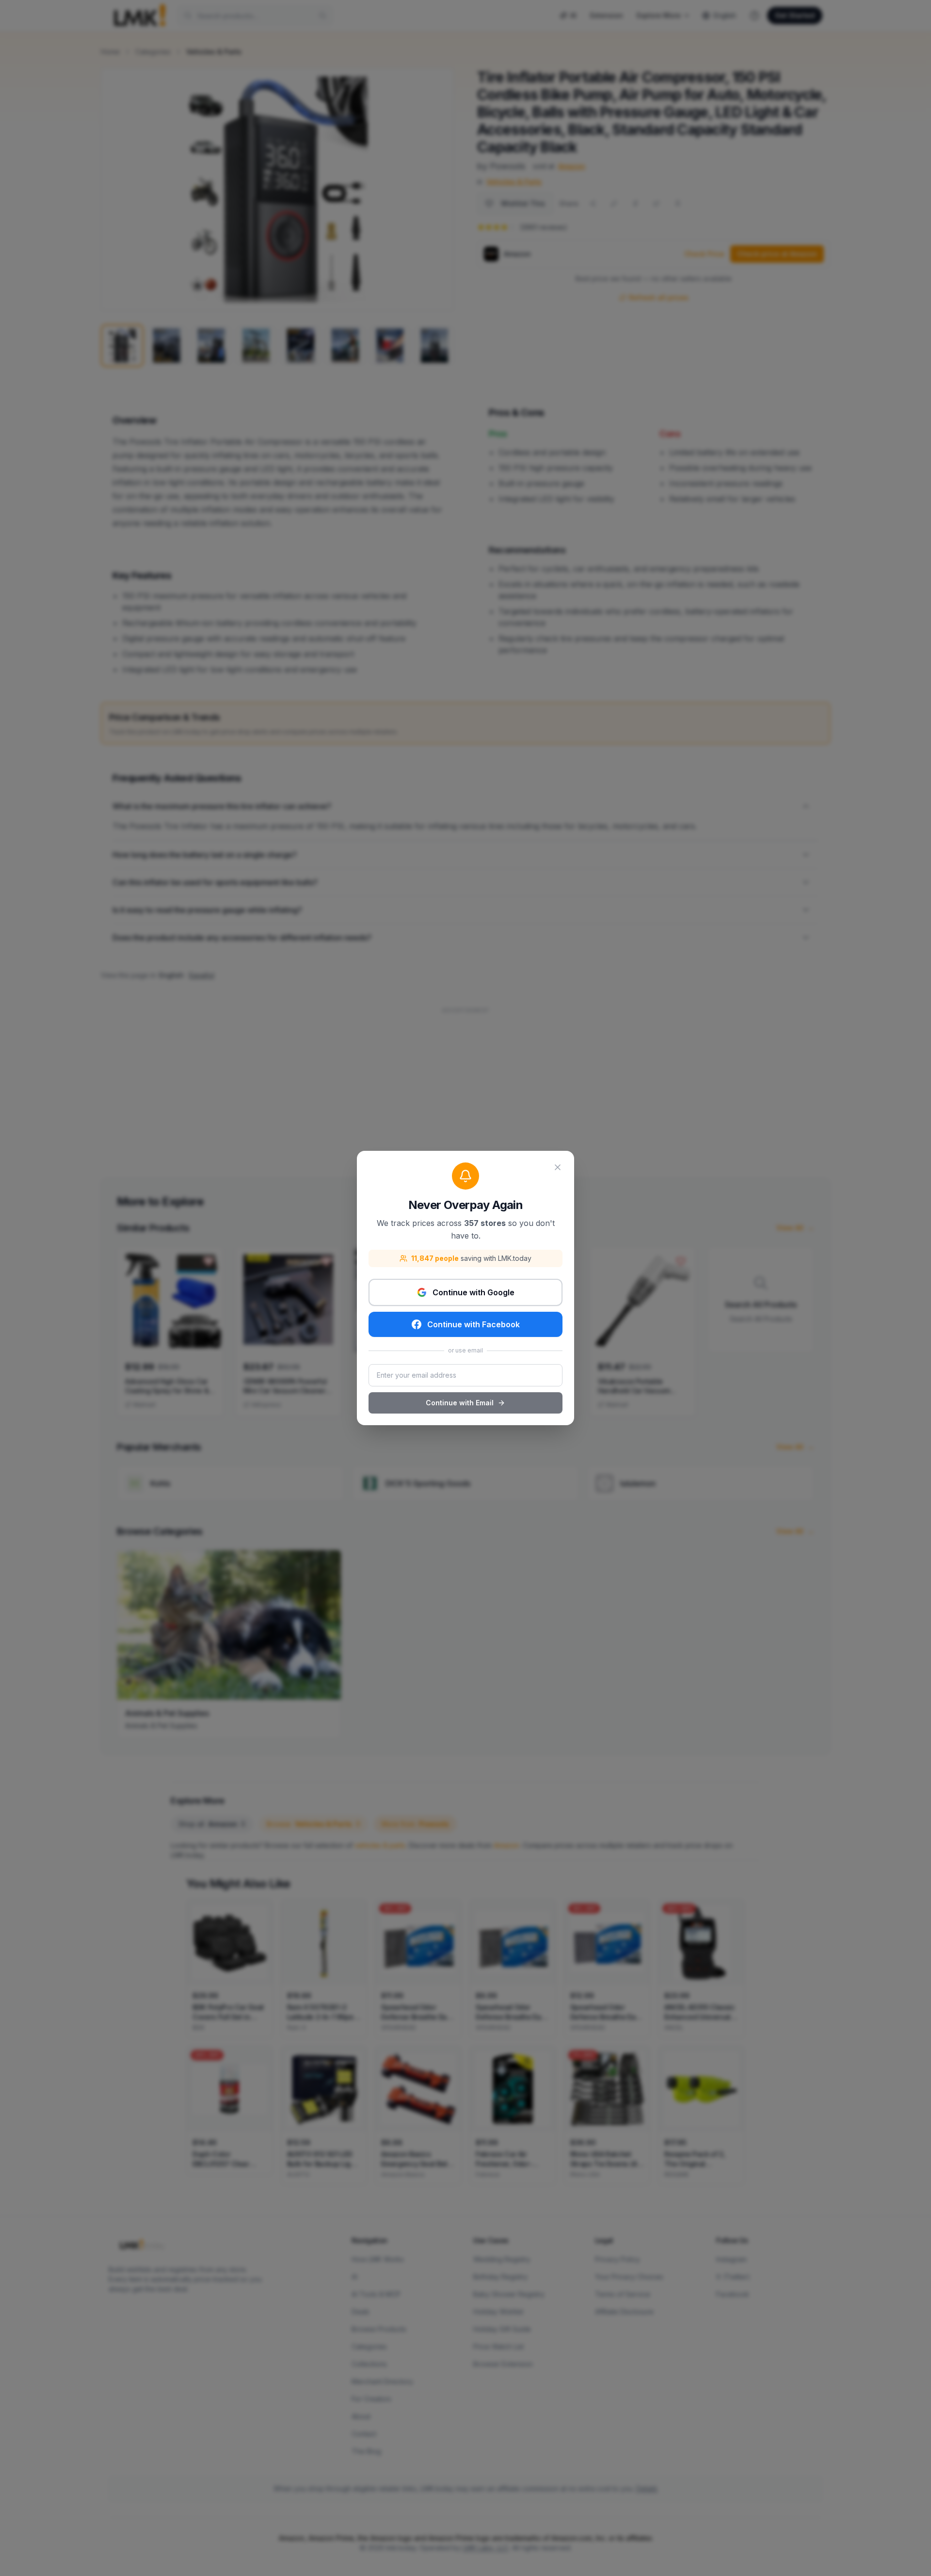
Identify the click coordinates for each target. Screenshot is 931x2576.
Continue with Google (474, 1292)
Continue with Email (460, 1403)
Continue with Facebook (474, 1324)
